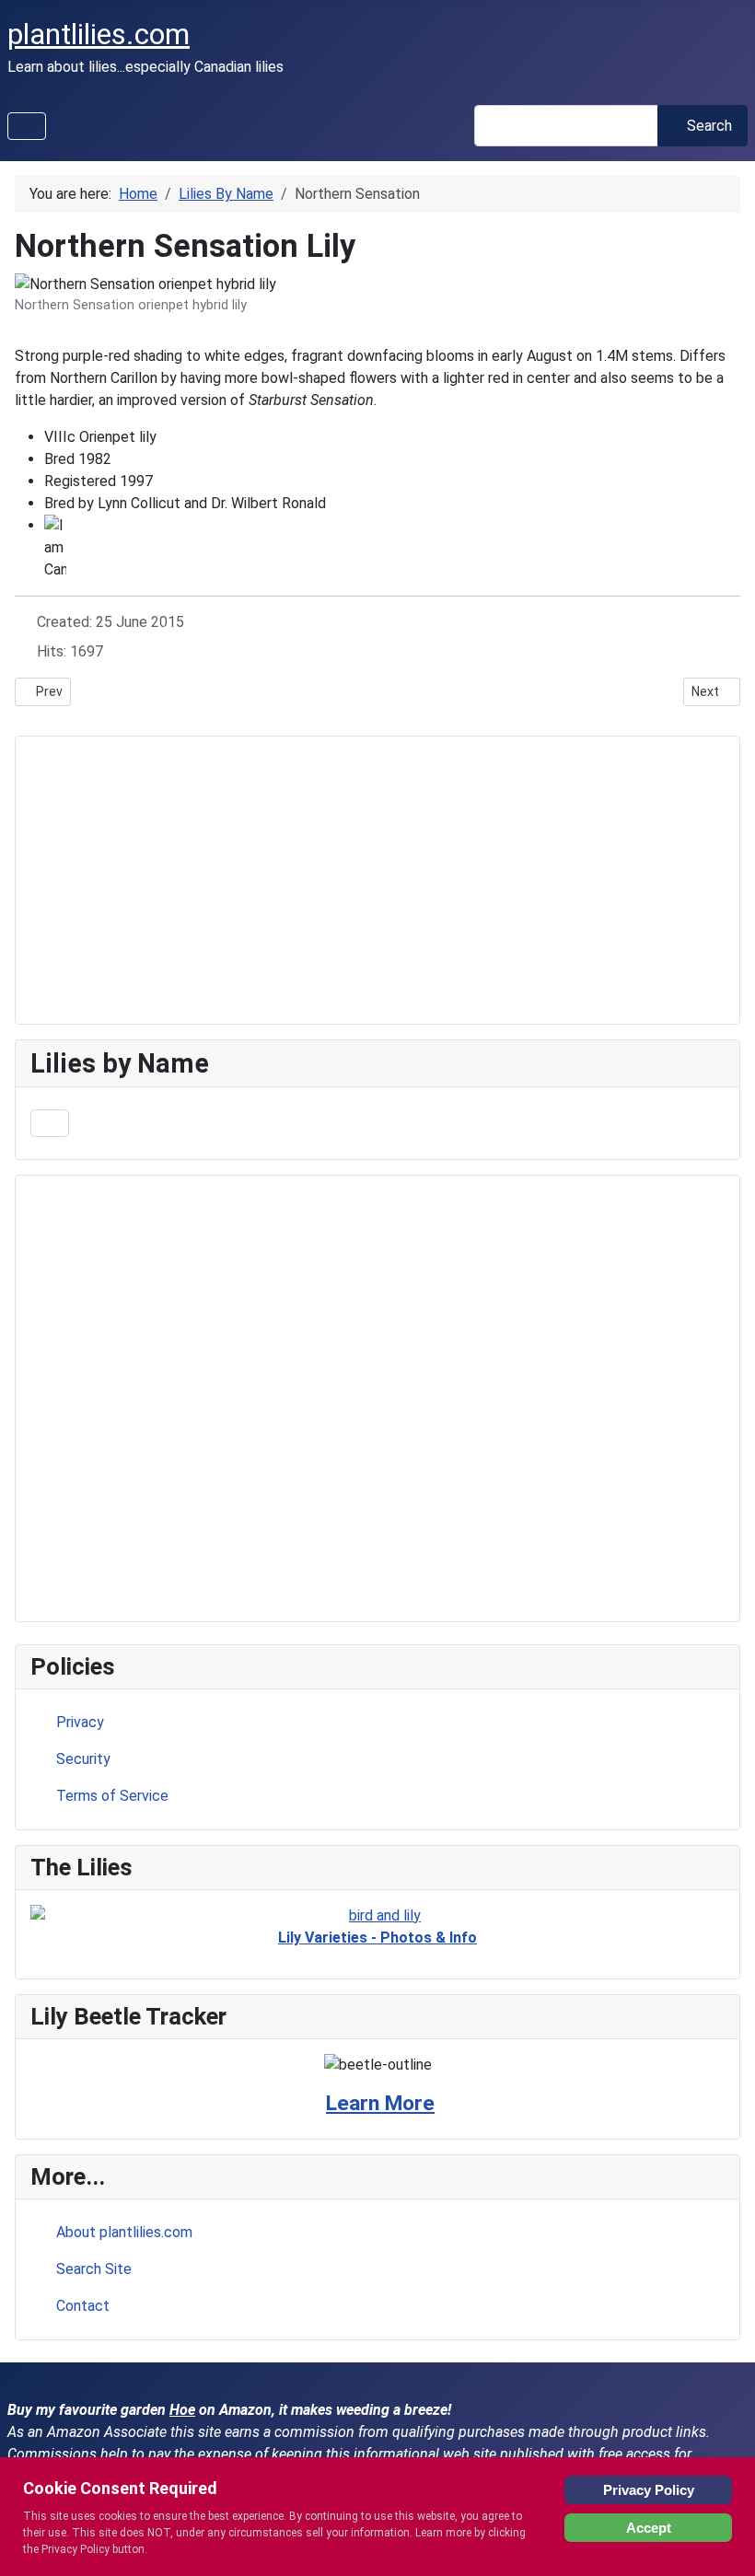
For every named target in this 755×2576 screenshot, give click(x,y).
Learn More (380, 2103)
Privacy (80, 1722)
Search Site (94, 2269)
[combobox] (566, 126)
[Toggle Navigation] (27, 126)
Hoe (182, 2410)
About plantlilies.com (124, 2232)
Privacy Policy (649, 2490)
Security (83, 1759)
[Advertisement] (377, 1398)
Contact (83, 2306)
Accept (649, 2528)
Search (709, 126)
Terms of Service (112, 1796)
